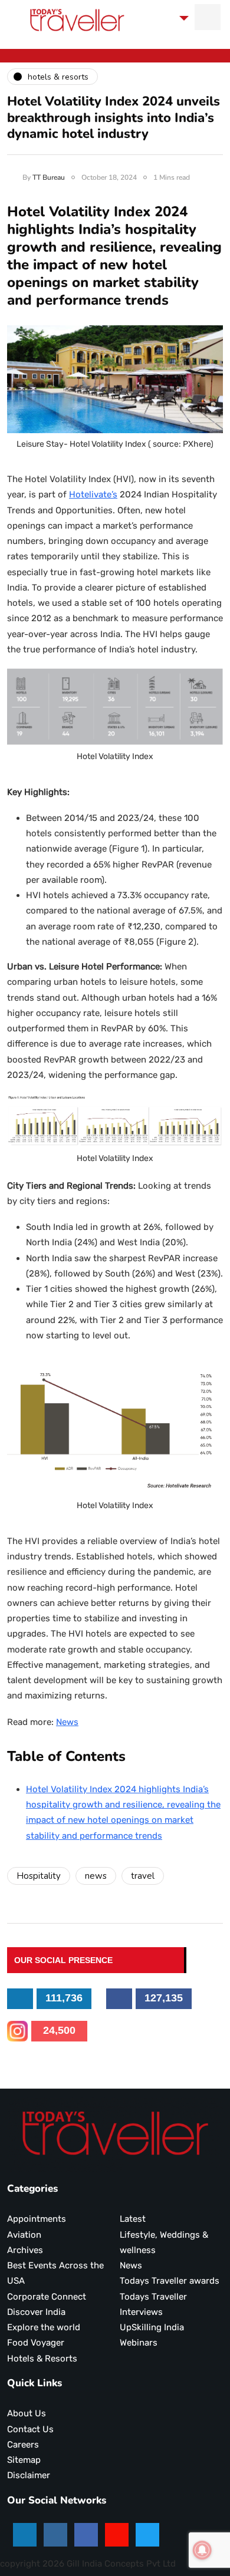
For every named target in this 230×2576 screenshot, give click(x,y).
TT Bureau (49, 177)
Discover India (36, 2312)
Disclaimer (29, 2475)
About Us (27, 2413)
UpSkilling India (152, 2327)
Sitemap (24, 2460)
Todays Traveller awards (170, 2281)
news (96, 1876)
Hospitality (39, 1876)
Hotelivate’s (93, 494)
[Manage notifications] (202, 2550)
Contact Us (30, 2429)
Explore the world (44, 2327)
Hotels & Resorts (42, 2359)
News (67, 1722)
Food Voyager (36, 2343)
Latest (133, 2219)
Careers (23, 2445)
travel (143, 1876)
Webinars (139, 2343)
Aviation (24, 2235)
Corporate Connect (47, 2297)
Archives (25, 2250)
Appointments (37, 2219)
